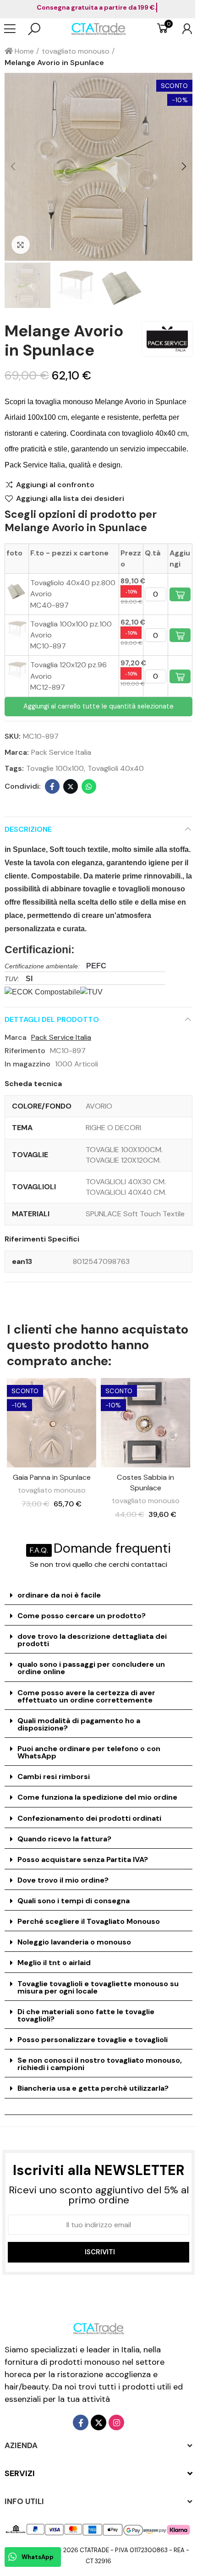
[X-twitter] (98, 2422)
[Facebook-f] (81, 2422)
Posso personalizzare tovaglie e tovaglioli (93, 2040)
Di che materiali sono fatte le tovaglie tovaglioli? (86, 2015)
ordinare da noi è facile (59, 1595)
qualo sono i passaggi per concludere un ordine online (91, 1668)
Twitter (71, 786)
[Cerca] (34, 29)
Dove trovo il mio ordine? (63, 1880)
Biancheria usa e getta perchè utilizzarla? (93, 2088)
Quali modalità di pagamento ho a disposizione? (79, 1724)
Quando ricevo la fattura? (64, 1839)
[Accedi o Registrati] (183, 29)
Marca (16, 1037)
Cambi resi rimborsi (54, 1777)
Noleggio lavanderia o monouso (74, 1942)
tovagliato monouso (52, 1490)
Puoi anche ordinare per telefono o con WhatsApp (89, 1752)
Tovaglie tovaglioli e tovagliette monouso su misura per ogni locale (98, 1987)
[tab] (98, 1596)
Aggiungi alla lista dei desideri (70, 499)
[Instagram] (116, 2422)
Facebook (52, 786)
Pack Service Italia (61, 752)
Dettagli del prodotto (52, 1019)
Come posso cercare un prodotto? (82, 1616)
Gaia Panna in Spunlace (52, 1477)
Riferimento (25, 1051)
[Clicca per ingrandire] (21, 245)
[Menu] (14, 29)
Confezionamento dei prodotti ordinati (89, 1818)
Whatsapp (89, 786)
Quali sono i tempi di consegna (74, 1901)
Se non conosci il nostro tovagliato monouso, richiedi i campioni (100, 2064)
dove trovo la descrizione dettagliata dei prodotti (92, 1640)
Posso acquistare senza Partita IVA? (83, 1859)
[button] (14, 167)
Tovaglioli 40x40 (116, 768)
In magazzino (27, 1064)
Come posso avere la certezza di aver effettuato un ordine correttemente (86, 1696)
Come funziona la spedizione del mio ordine (97, 1797)
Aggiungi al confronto (55, 485)
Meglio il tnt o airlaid (54, 1963)
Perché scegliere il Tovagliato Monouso (89, 1921)
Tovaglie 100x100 (55, 768)
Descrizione (28, 829)
